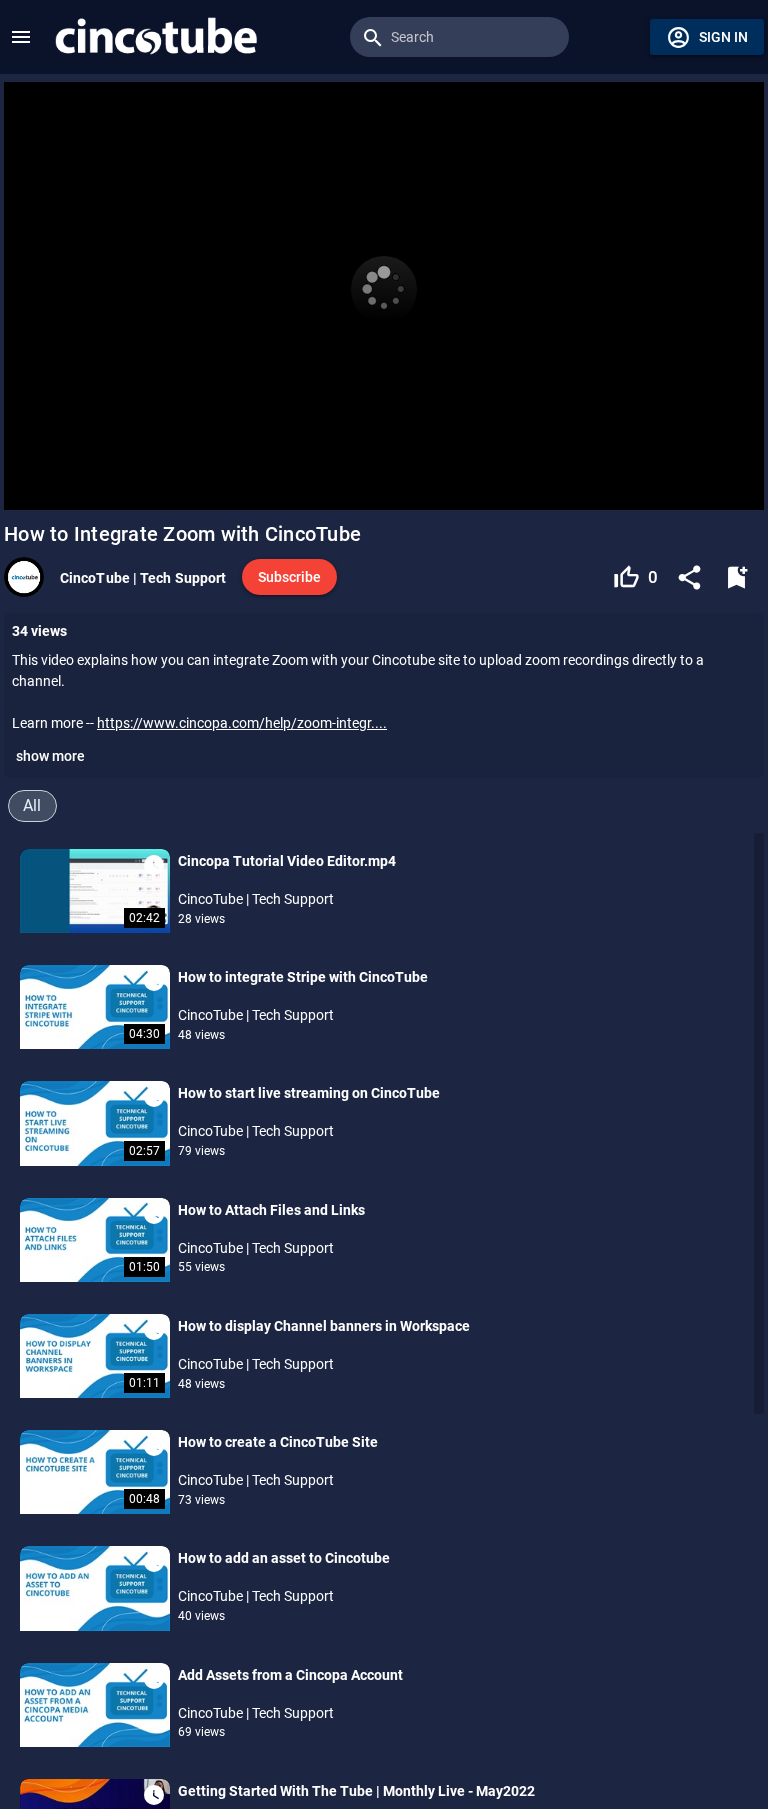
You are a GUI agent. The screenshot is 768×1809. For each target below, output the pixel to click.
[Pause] (31, 484)
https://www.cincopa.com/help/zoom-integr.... (242, 723)
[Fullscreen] (736, 484)
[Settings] (681, 484)
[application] (384, 296)
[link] (155, 37)
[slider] (384, 455)
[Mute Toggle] (174, 484)
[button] (21, 37)
